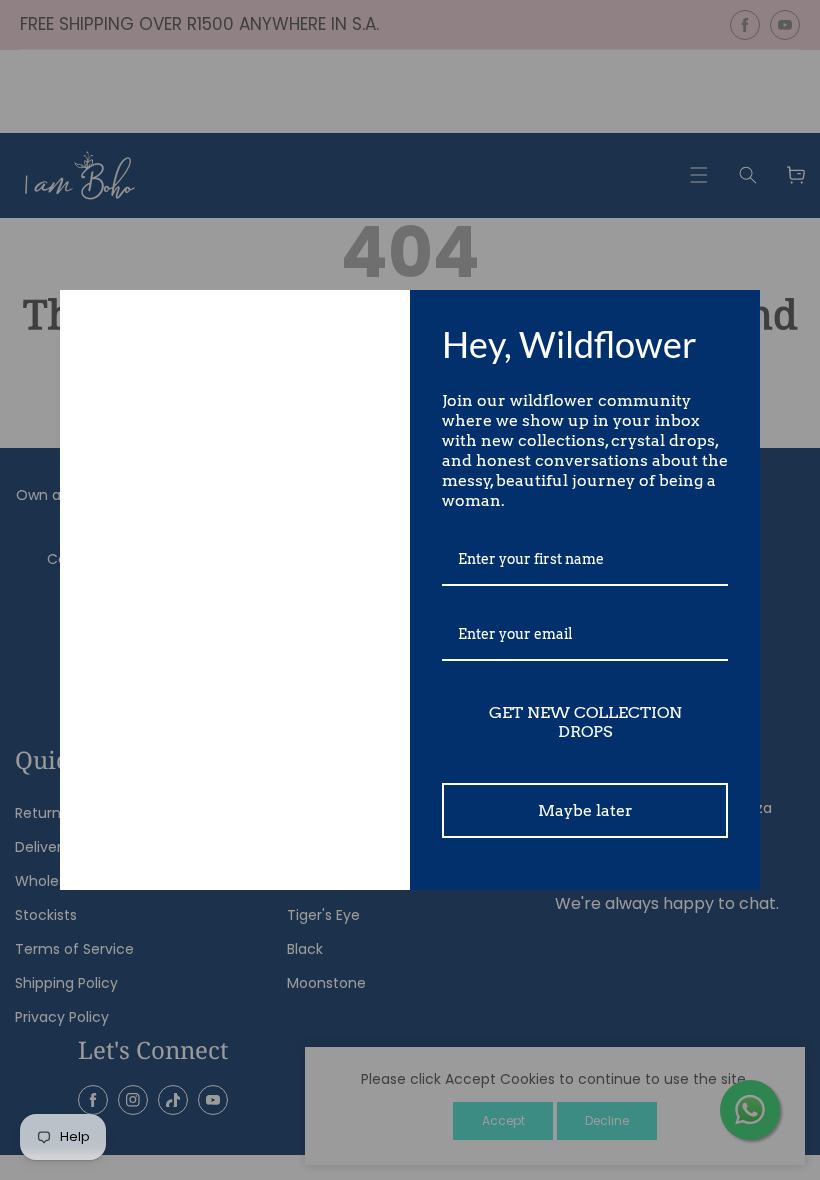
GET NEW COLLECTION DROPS (585, 722)
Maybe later (585, 810)
